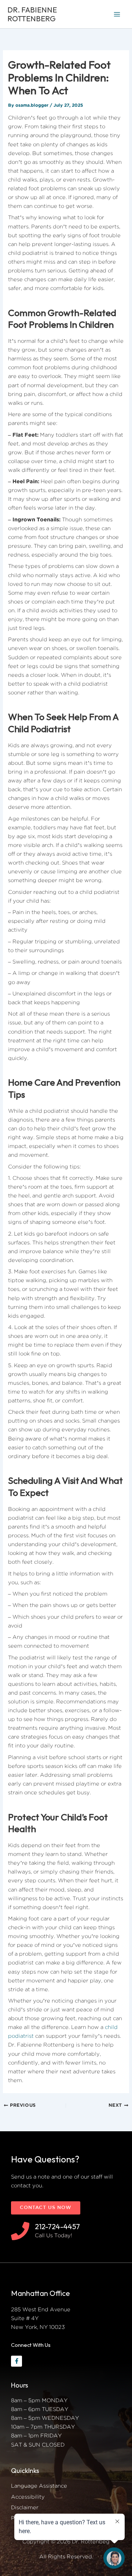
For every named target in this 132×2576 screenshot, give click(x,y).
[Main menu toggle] (117, 14)
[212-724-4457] (20, 2231)
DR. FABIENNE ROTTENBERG (32, 14)
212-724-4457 (57, 2226)
